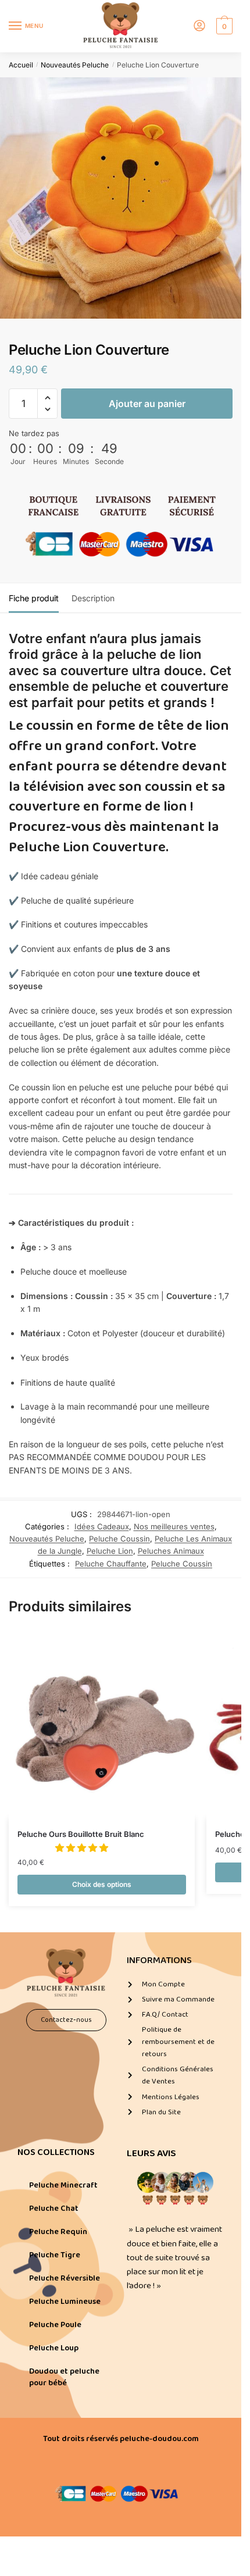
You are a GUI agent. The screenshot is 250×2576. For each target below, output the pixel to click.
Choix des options (102, 1884)
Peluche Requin (58, 2232)
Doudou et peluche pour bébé (64, 2377)
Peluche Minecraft (63, 2185)
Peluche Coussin (119, 1539)
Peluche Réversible (65, 2278)
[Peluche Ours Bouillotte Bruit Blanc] (102, 1725)
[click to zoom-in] (121, 198)
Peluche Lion (110, 1551)
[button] (47, 398)
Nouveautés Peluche (75, 65)
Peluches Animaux (171, 1551)
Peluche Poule (55, 2325)
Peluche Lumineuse (65, 2302)
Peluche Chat (54, 2208)
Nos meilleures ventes (174, 1526)
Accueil (21, 65)
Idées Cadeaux (102, 1526)
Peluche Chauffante (111, 1564)
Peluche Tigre (55, 2255)
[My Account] (199, 26)
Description (93, 598)
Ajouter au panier (147, 404)
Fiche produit (34, 598)
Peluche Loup (54, 2348)
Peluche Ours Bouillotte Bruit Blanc (81, 1834)
